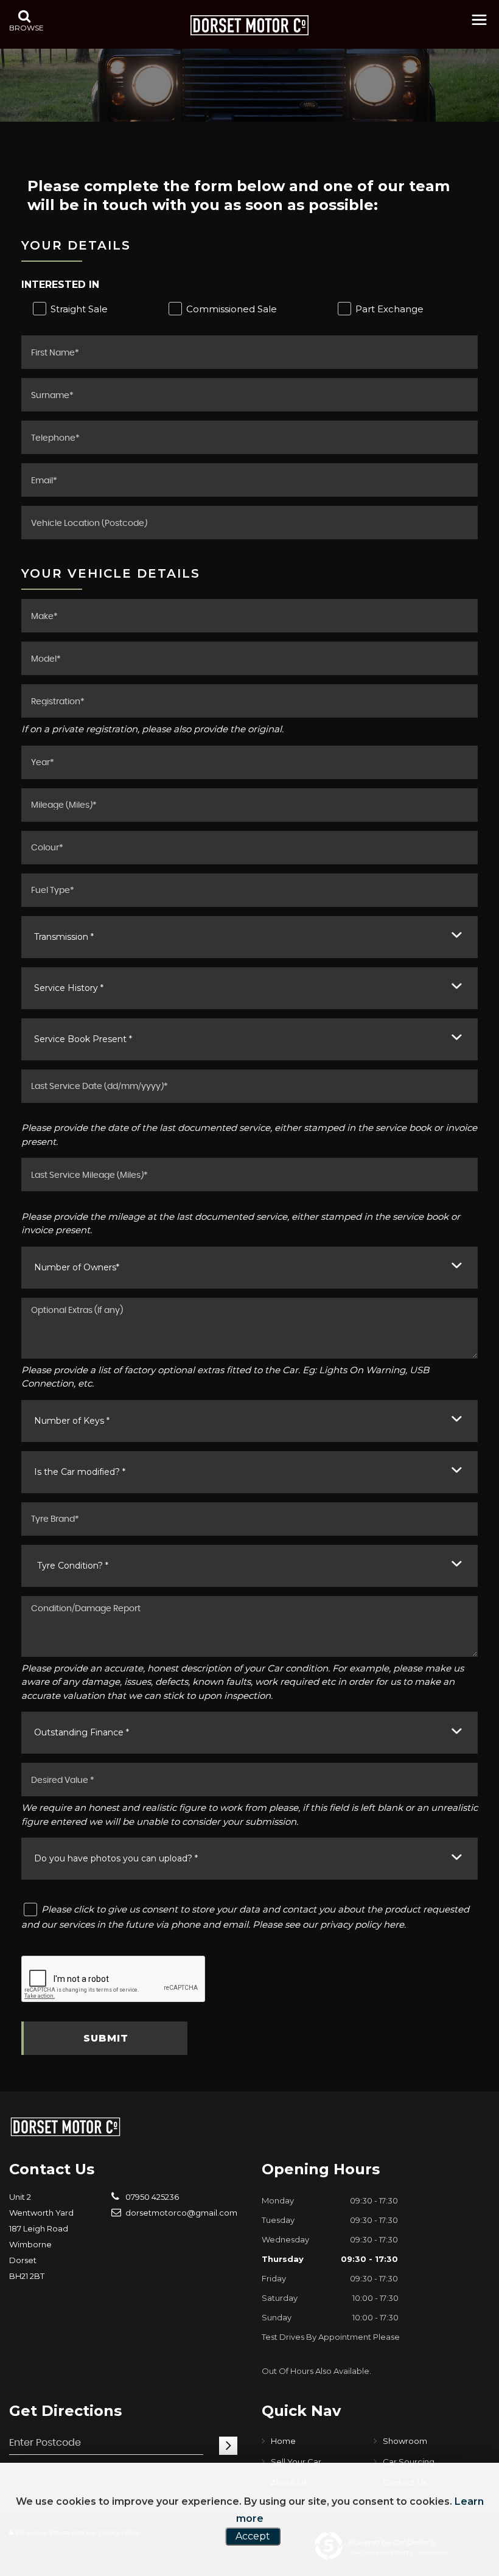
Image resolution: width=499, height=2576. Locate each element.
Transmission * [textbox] (64, 937)
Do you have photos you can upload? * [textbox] (116, 1858)
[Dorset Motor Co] (249, 25)
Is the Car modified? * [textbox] (80, 1472)
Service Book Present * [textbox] (83, 1039)
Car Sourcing (409, 2462)
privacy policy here (362, 1924)
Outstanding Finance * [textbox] (82, 1732)
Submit (106, 2038)
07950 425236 (151, 2197)
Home (283, 2441)
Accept (253, 2536)
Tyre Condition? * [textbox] (73, 1566)
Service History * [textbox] (69, 988)
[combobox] (249, 937)
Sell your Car (296, 2462)
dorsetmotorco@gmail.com (180, 2213)
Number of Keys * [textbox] (72, 1421)
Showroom (405, 2441)
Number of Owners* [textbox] (77, 1267)
